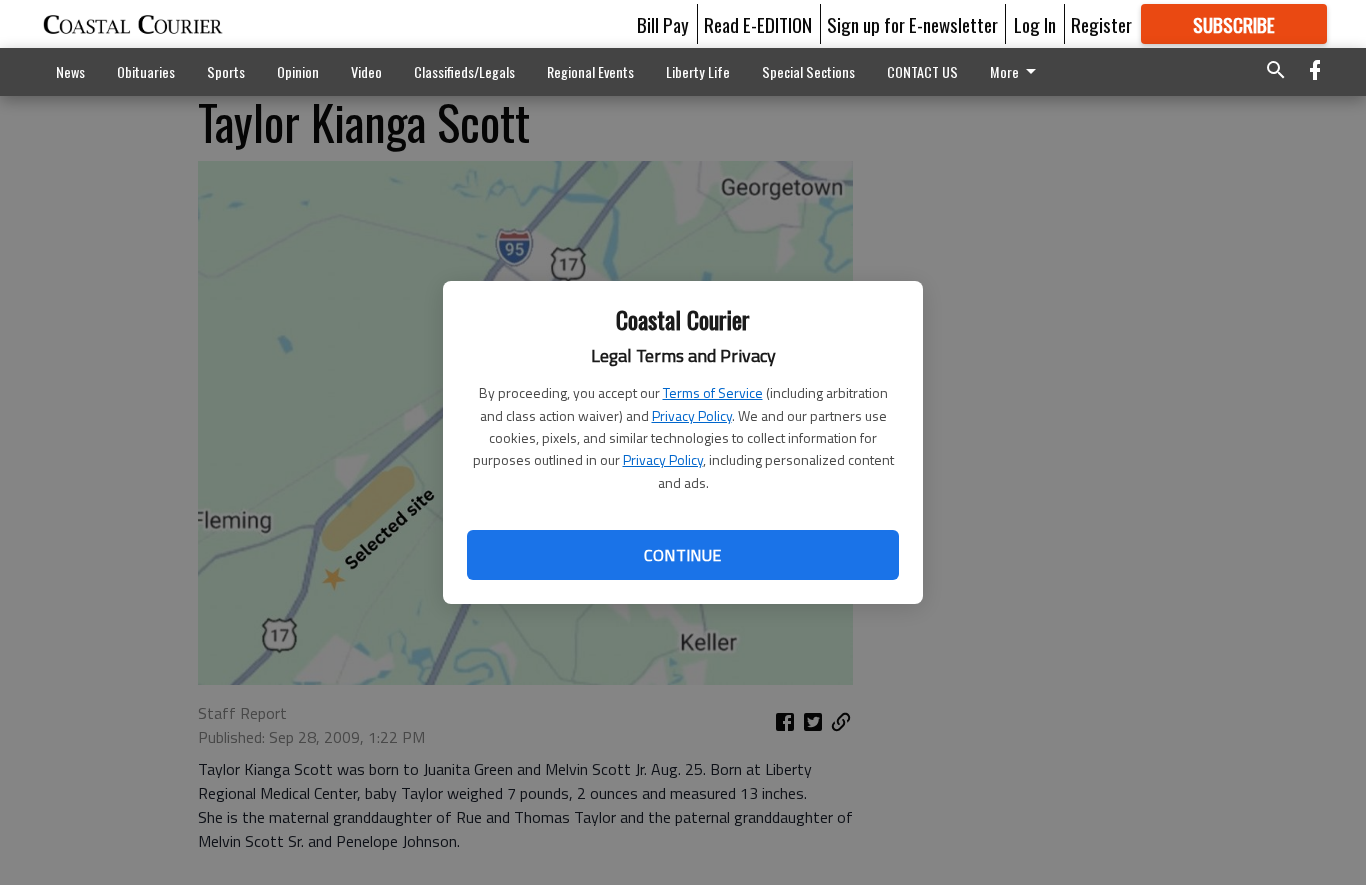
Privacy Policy (692, 415)
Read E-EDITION (758, 24)
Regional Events (590, 71)
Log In (1035, 24)
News (70, 71)
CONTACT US (922, 71)
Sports (226, 71)
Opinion (298, 71)
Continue (682, 555)
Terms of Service (713, 392)
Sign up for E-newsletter (912, 24)
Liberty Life (698, 71)
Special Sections (808, 71)
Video (366, 71)
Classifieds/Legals (464, 71)
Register (1101, 24)
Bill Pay (663, 24)
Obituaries (146, 71)
